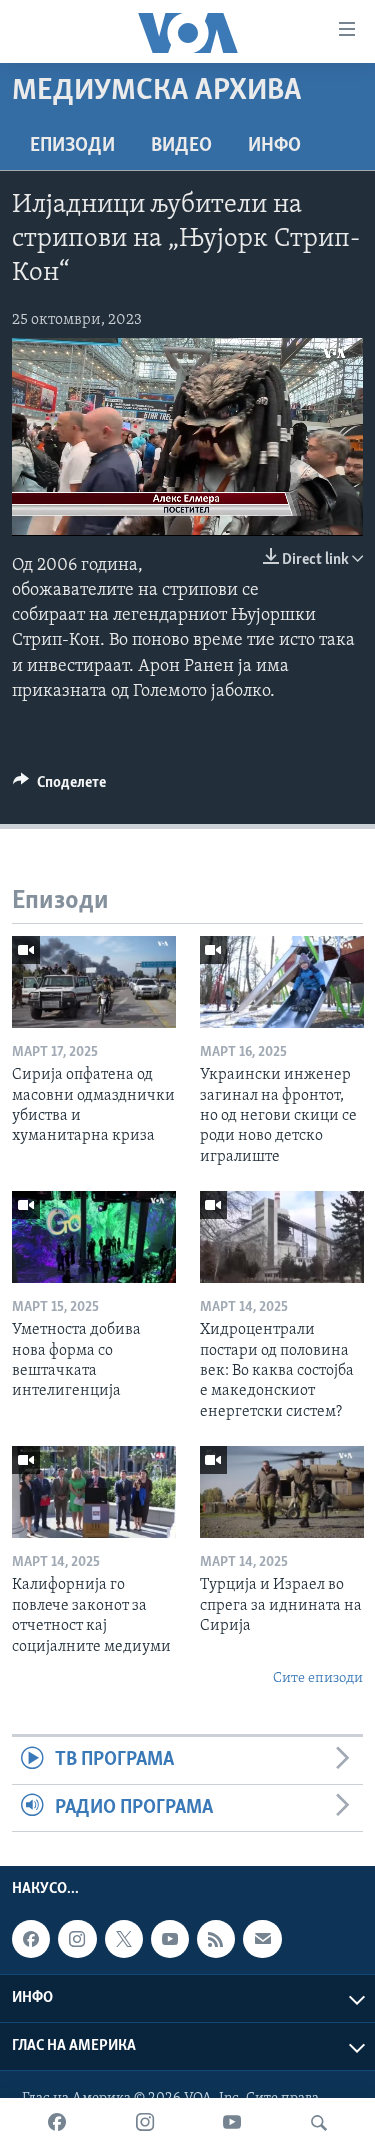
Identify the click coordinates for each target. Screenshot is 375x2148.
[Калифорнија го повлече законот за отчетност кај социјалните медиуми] (94, 1492)
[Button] (59, 787)
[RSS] (216, 1939)
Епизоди (72, 146)
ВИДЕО (181, 146)
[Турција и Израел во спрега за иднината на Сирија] (282, 1492)
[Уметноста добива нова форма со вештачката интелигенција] (94, 1237)
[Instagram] (145, 2123)
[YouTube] (232, 2123)
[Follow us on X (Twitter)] (124, 1939)
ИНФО (274, 146)
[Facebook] (57, 2123)
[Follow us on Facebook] (31, 1939)
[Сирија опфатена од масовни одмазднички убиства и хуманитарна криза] (94, 982)
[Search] (319, 2123)
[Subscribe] (262, 1939)
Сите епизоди (318, 1678)
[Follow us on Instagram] (77, 1939)
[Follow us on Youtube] (170, 1939)
